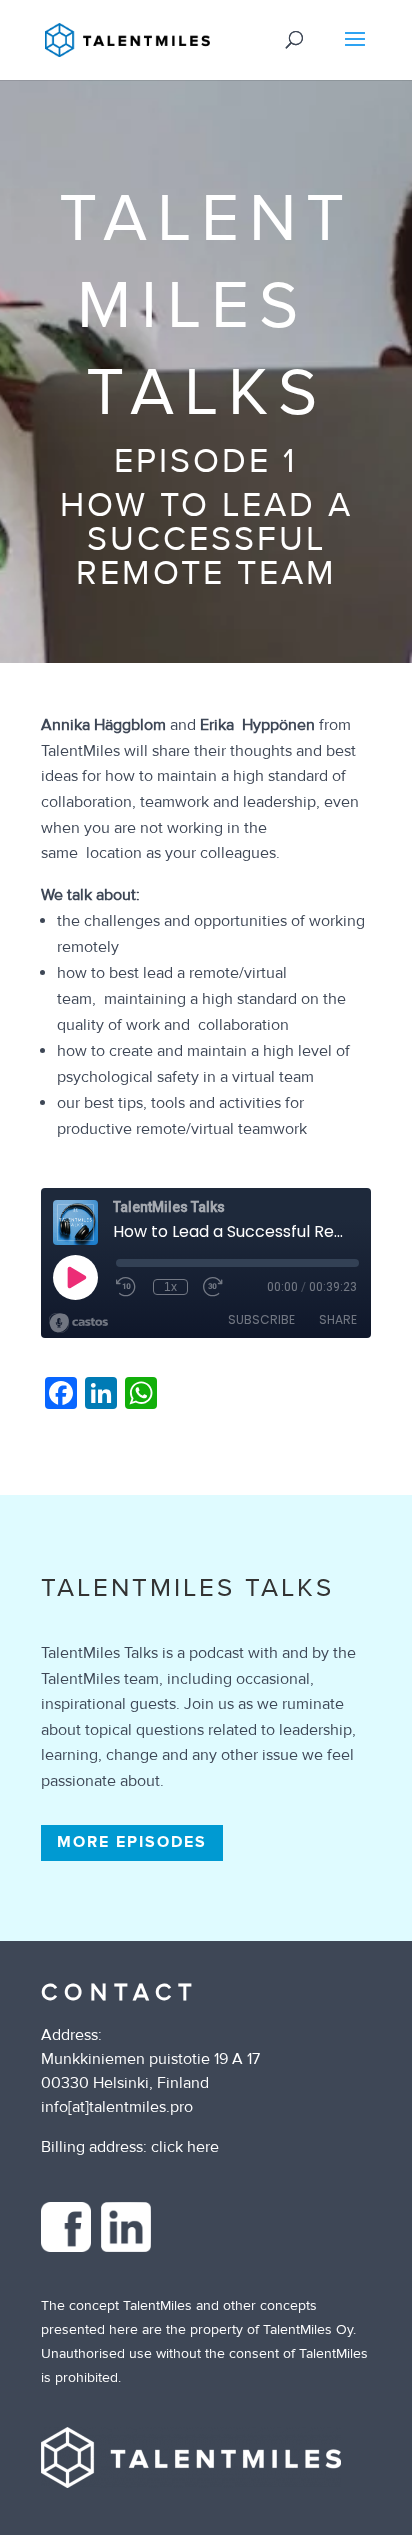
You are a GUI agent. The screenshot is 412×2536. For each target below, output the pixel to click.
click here (185, 2147)
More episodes (132, 1842)
